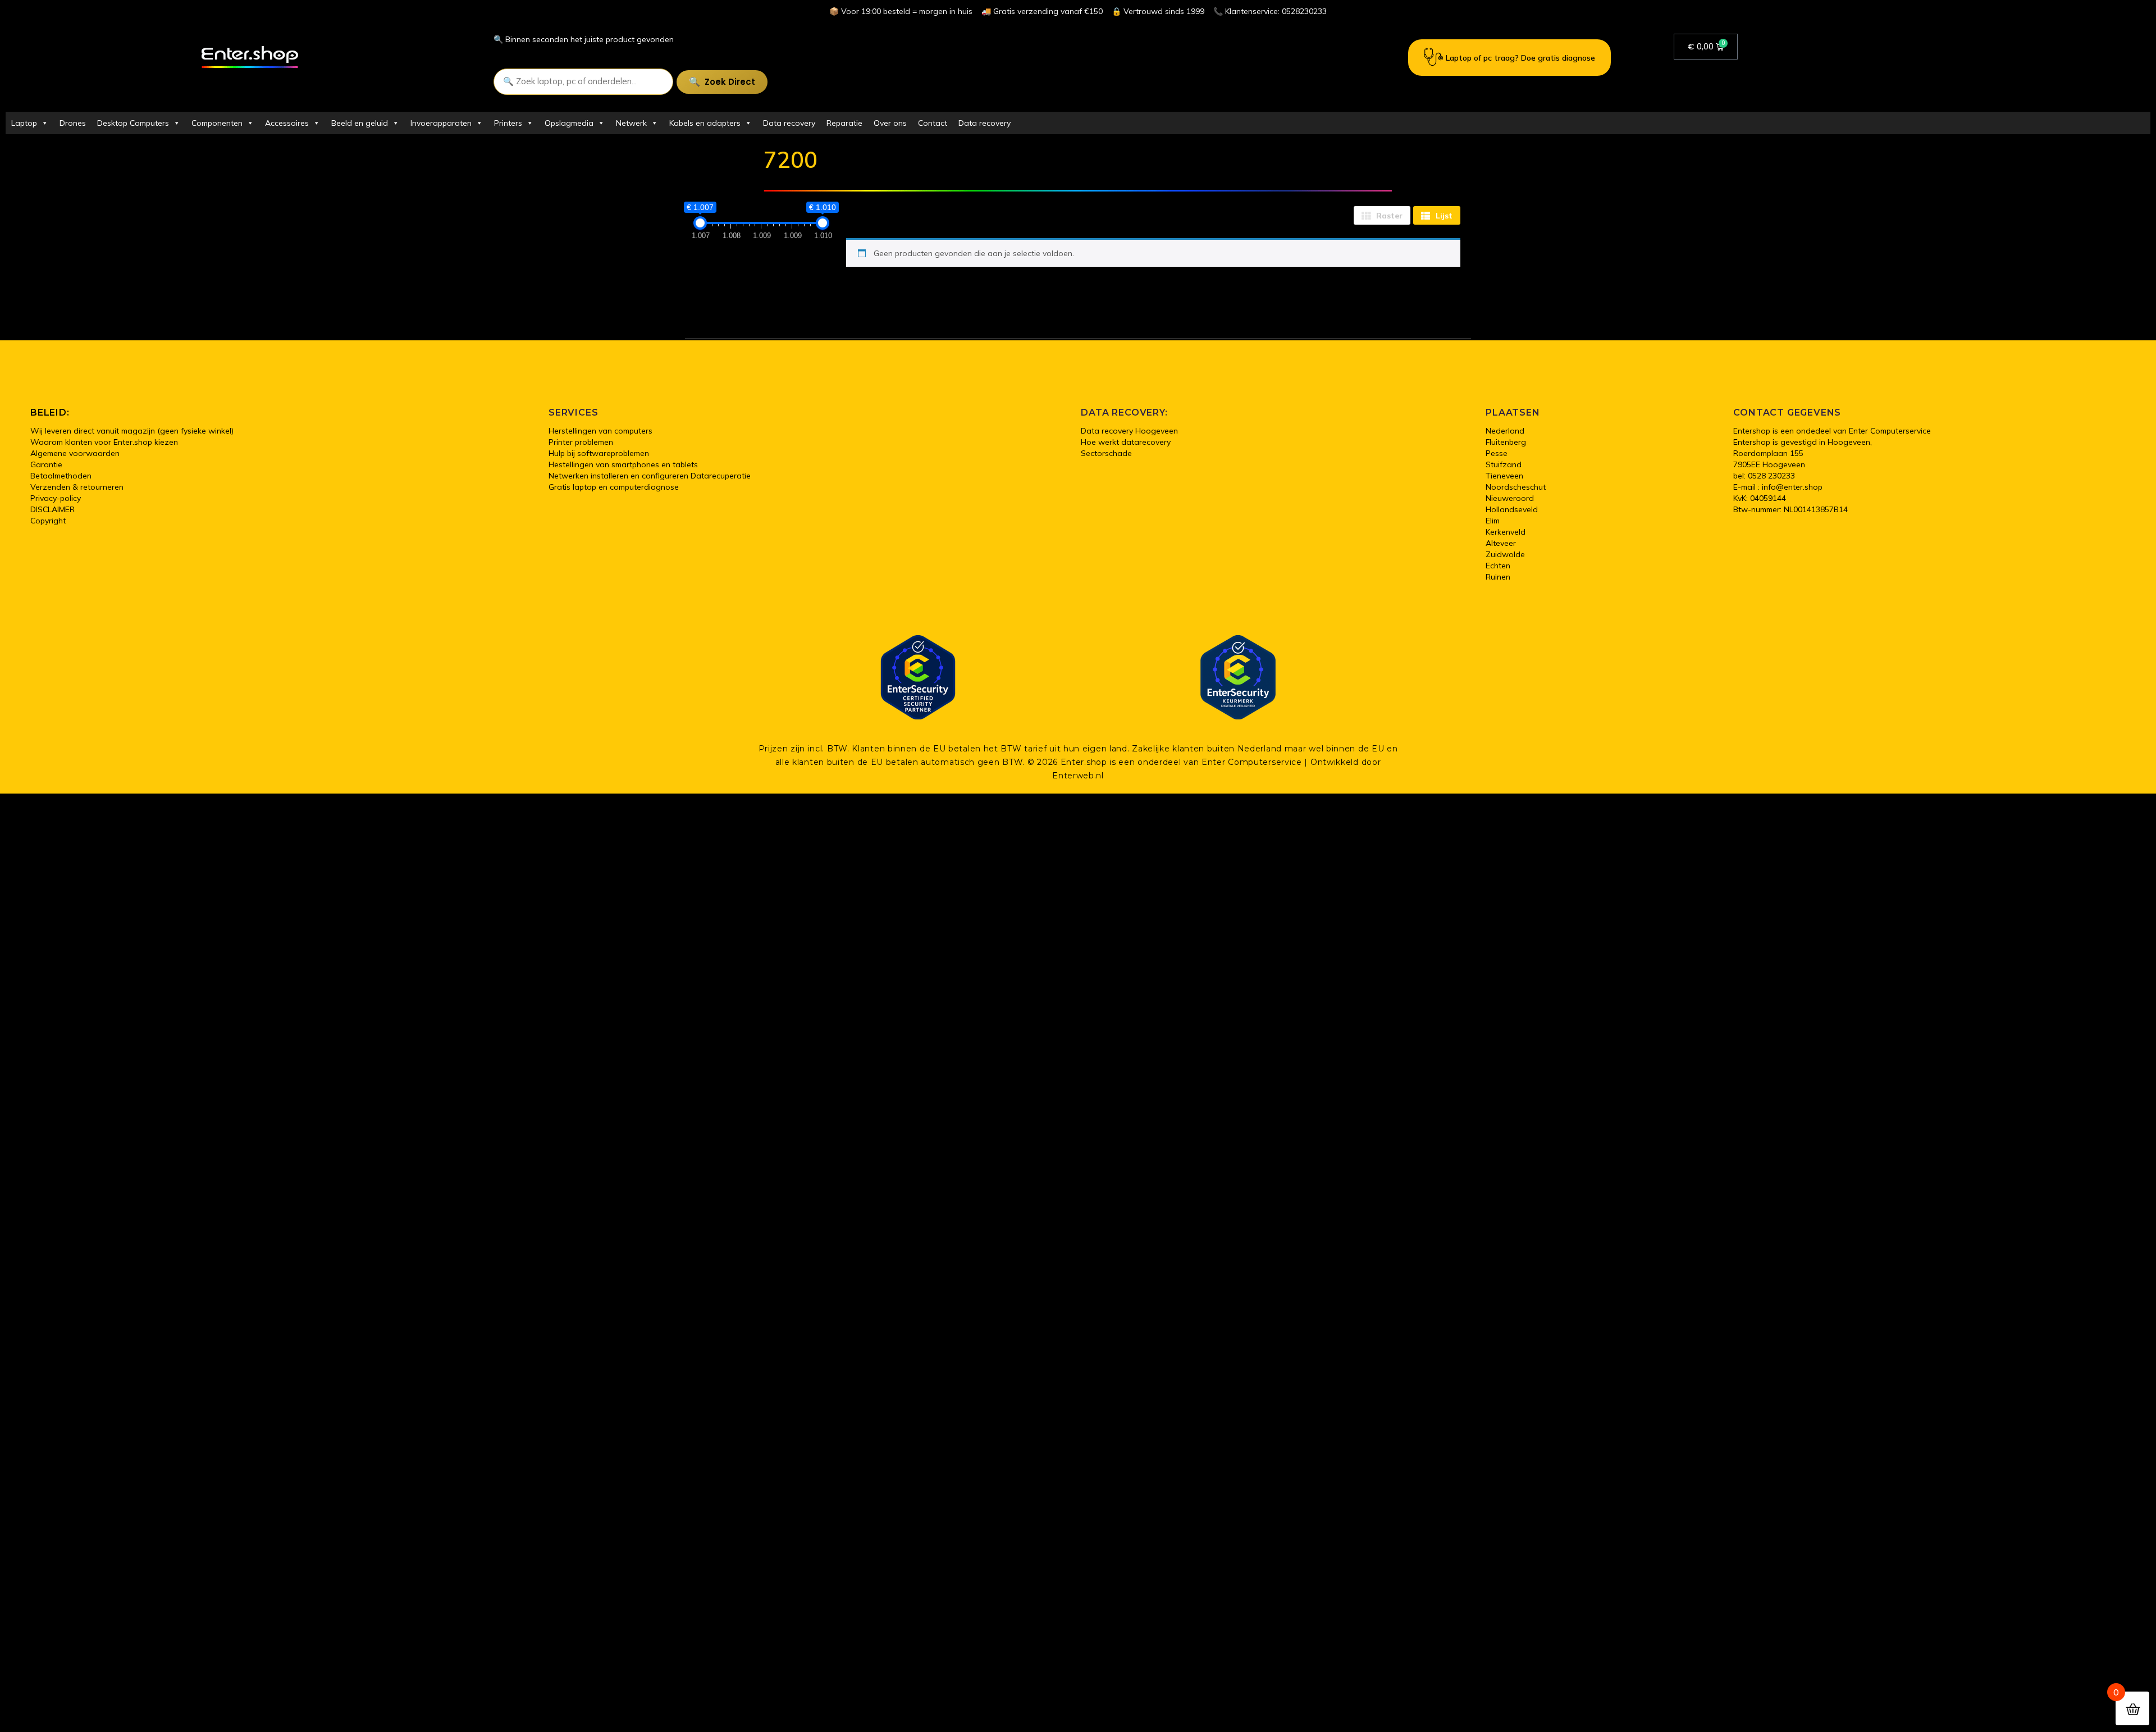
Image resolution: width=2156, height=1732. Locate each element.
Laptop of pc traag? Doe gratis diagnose (1520, 58)
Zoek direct (730, 82)
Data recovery (789, 123)
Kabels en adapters (705, 123)
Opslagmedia (569, 123)
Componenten (217, 123)
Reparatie (844, 123)
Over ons (890, 123)
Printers (508, 123)
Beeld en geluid (360, 123)
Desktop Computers (133, 123)
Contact (933, 123)
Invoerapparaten (441, 123)
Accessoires (287, 123)
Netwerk (631, 123)
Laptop (24, 123)
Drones (73, 123)
